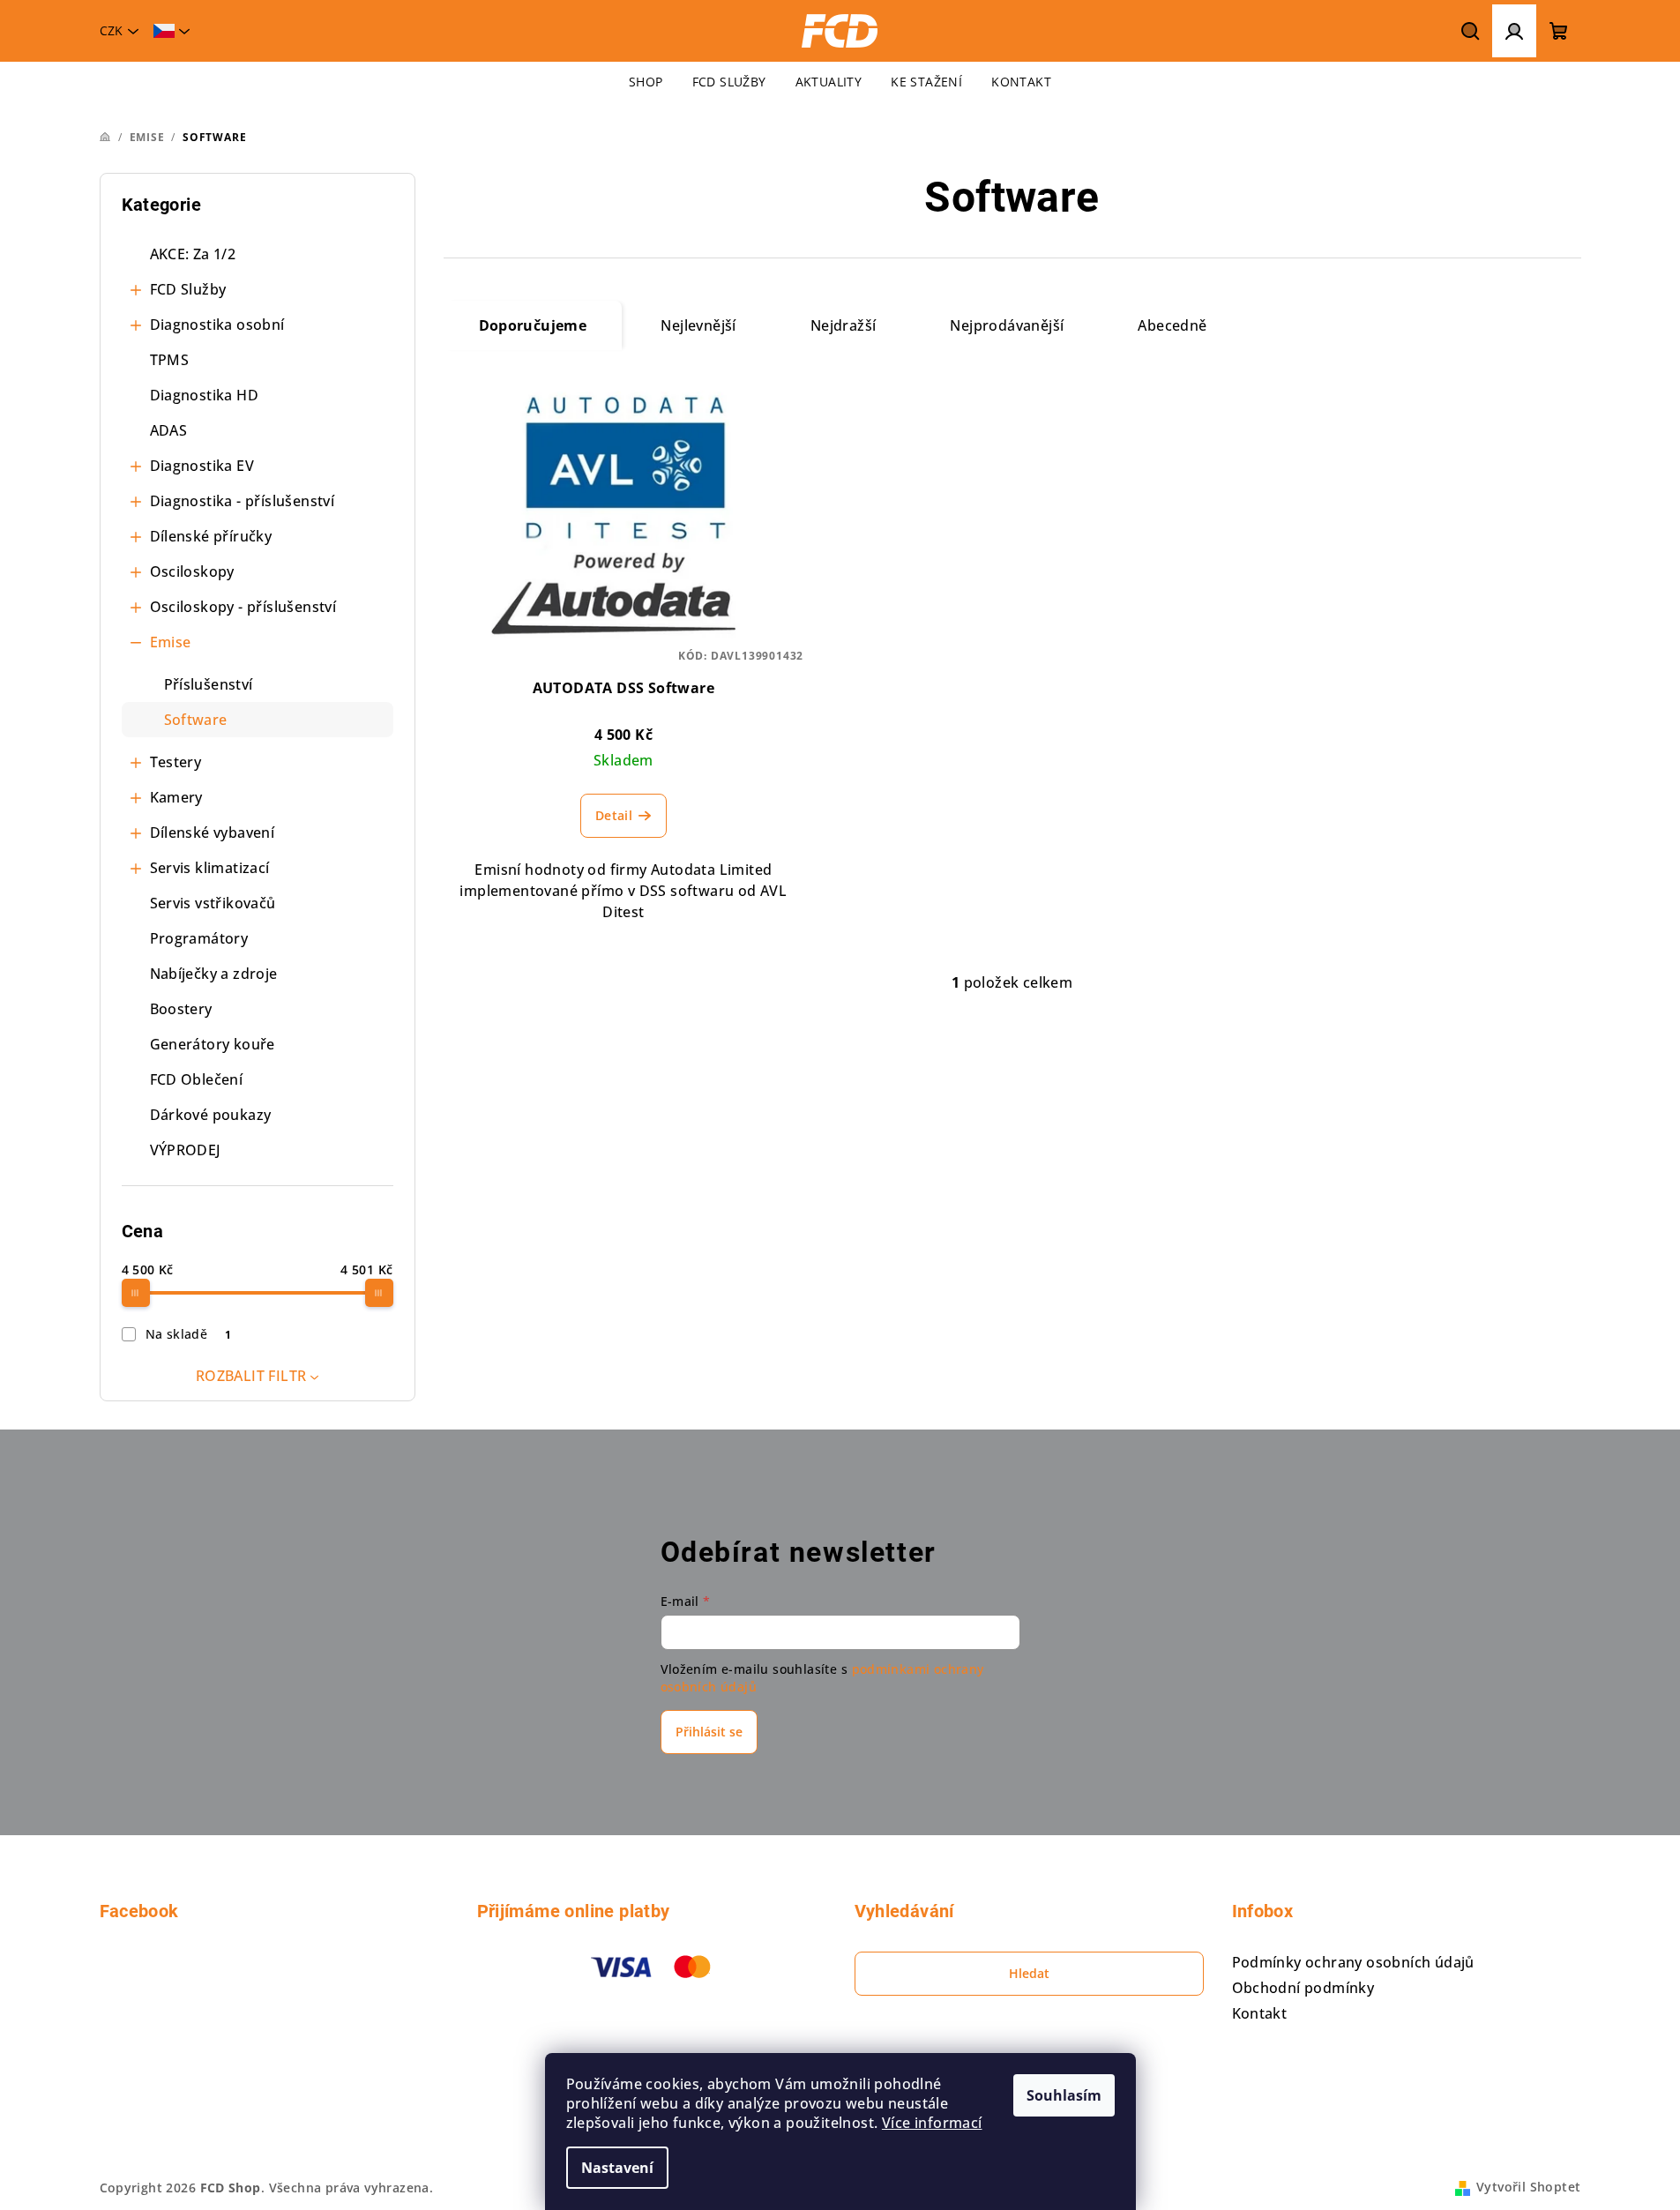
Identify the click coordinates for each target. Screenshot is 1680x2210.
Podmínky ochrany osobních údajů (1353, 1962)
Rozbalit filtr (251, 1376)
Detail (614, 815)
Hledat (1029, 1973)
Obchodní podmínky (1303, 1988)
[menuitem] (646, 82)
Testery (176, 762)
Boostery (181, 1009)
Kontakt (1260, 2013)
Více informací (932, 2123)
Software (196, 720)
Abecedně (1172, 325)
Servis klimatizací (210, 868)
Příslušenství (209, 684)
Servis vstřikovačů (213, 903)
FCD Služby (188, 289)
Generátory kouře (213, 1044)
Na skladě (189, 1334)
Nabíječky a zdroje (214, 974)
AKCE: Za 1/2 (193, 254)
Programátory (199, 938)
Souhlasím (1064, 2095)
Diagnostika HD (205, 395)
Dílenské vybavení (213, 832)
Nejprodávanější (1007, 325)
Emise (171, 642)
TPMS (170, 360)
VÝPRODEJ (186, 1150)
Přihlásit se (709, 1732)
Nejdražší (844, 325)
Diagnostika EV (202, 466)
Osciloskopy (192, 571)
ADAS (169, 430)
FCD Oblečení (197, 1079)
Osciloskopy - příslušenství (243, 607)
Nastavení (617, 2168)
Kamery (176, 797)
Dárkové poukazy (211, 1115)
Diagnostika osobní (217, 325)
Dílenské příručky (211, 536)
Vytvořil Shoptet (1528, 2187)
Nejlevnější (698, 325)
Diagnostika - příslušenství (243, 501)
